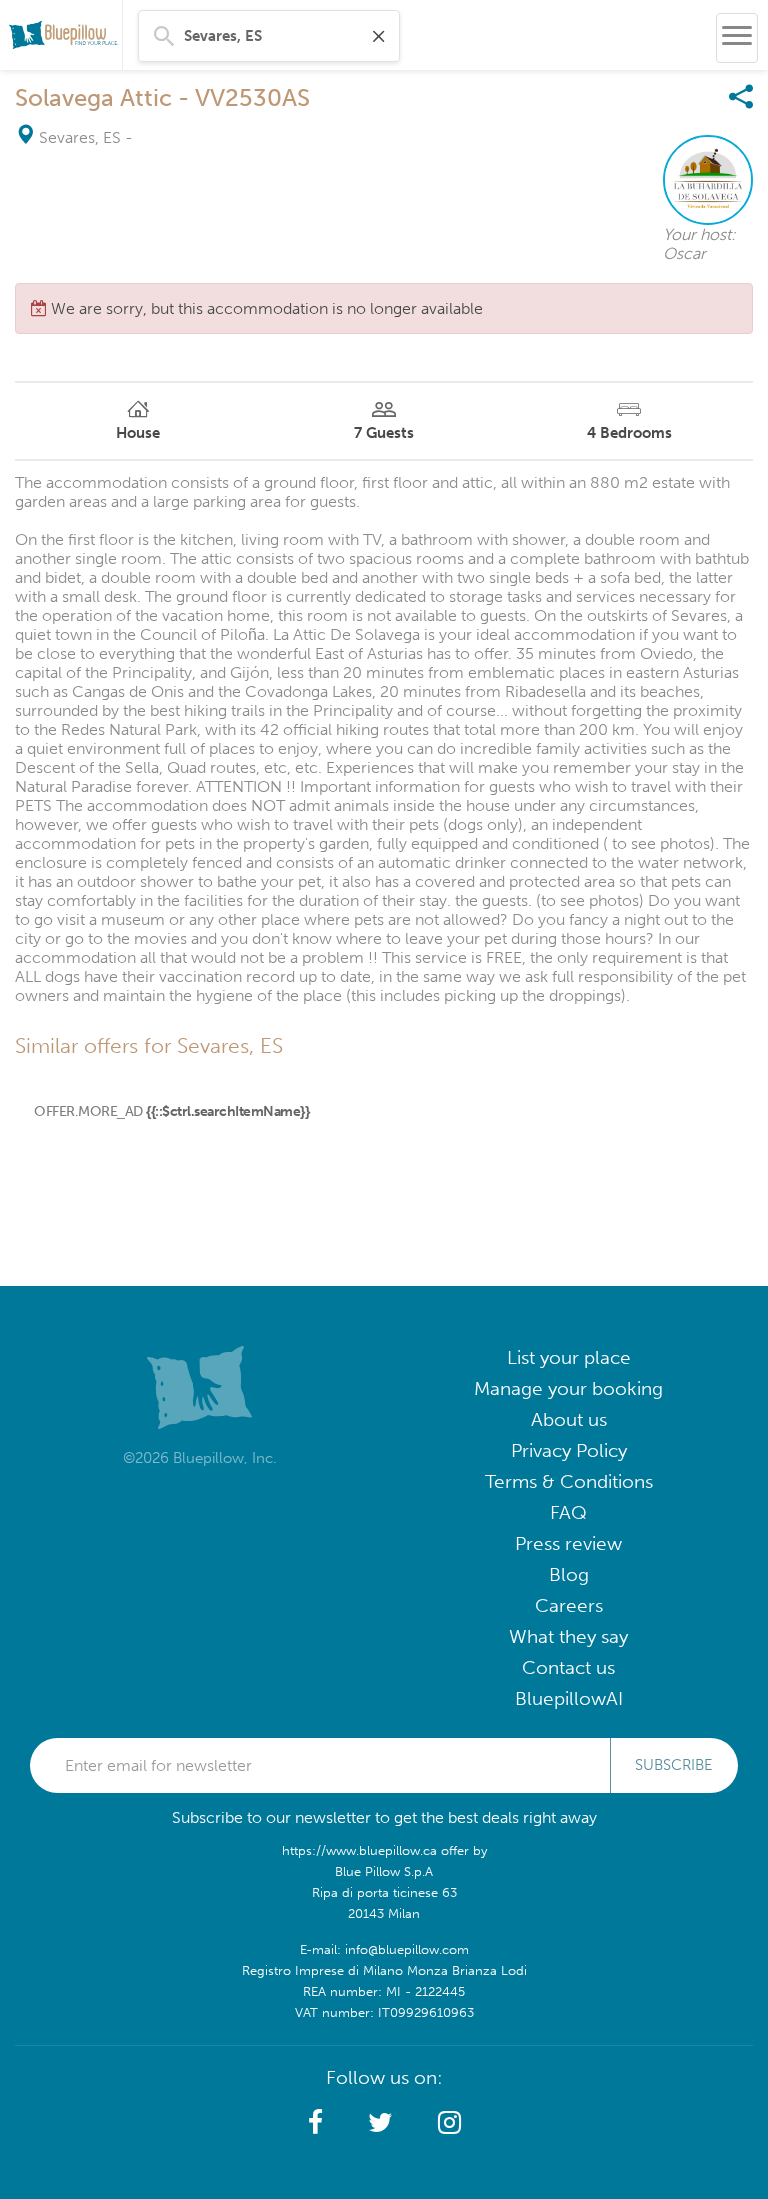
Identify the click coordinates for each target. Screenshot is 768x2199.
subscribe (674, 1765)
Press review (568, 1543)
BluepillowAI (569, 1698)
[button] (315, 2123)
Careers (569, 1605)
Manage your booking (568, 1388)
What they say (568, 1636)
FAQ (568, 1512)
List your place (569, 1357)
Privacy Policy (569, 1450)
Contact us (568, 1667)
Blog (569, 1574)
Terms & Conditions (569, 1481)
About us (569, 1419)
